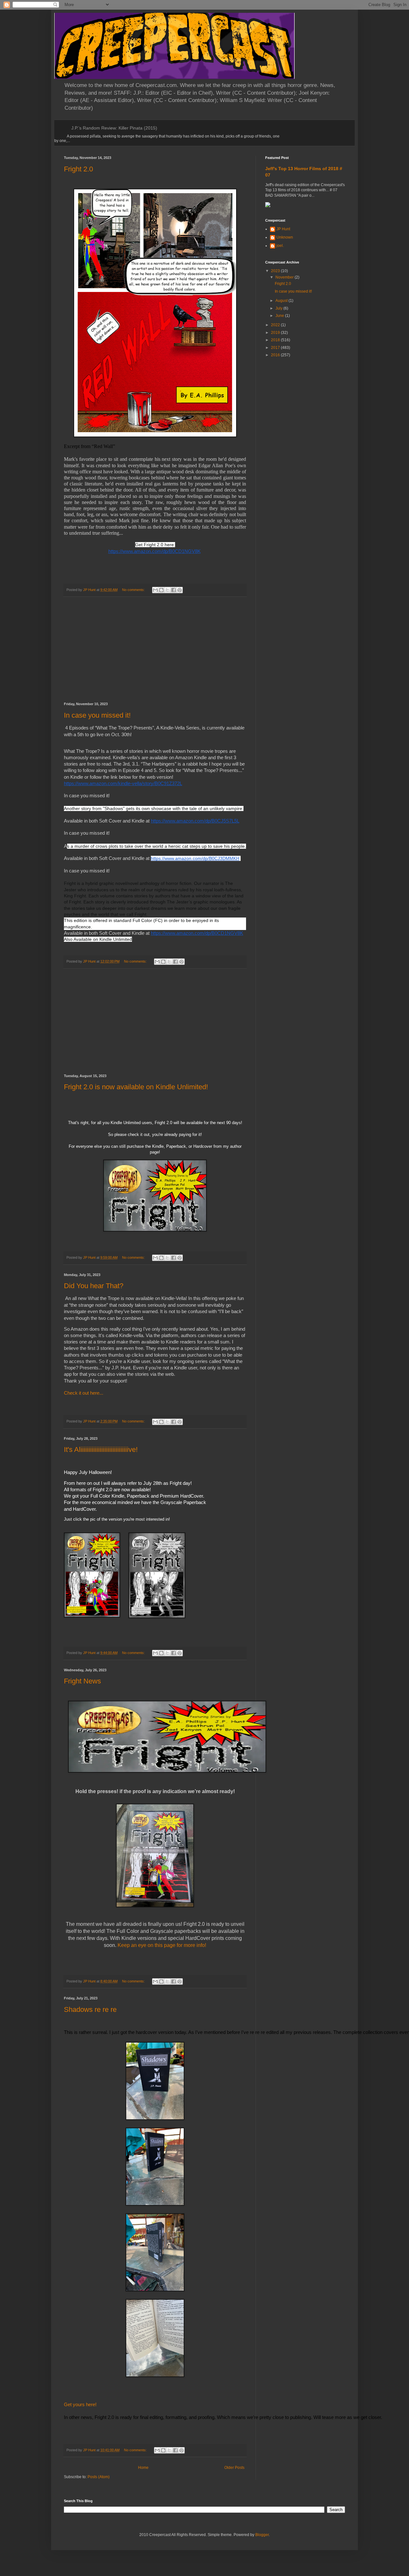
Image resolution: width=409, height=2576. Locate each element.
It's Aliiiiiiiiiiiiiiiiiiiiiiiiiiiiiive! (101, 1449)
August (282, 301)
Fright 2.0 (78, 169)
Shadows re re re (90, 2009)
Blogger (262, 2535)
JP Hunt (283, 229)
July (279, 308)
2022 (276, 325)
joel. (280, 246)
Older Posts (234, 2468)
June (280, 316)
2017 (276, 348)
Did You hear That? (94, 1286)
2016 (276, 355)
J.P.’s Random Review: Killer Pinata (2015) (114, 128)
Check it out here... (84, 1393)
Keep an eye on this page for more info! (162, 1945)
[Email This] (155, 590)
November (285, 277)
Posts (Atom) (99, 2477)
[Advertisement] (155, 650)
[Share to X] (167, 590)
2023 (276, 271)
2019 (276, 333)
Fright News (82, 1681)
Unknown (285, 237)
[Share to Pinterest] (180, 590)
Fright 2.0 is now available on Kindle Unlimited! (136, 1087)
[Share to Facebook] (174, 590)
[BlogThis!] (161, 590)
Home (143, 2468)
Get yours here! (80, 2405)
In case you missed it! (97, 715)
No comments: (134, 590)
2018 (276, 340)
